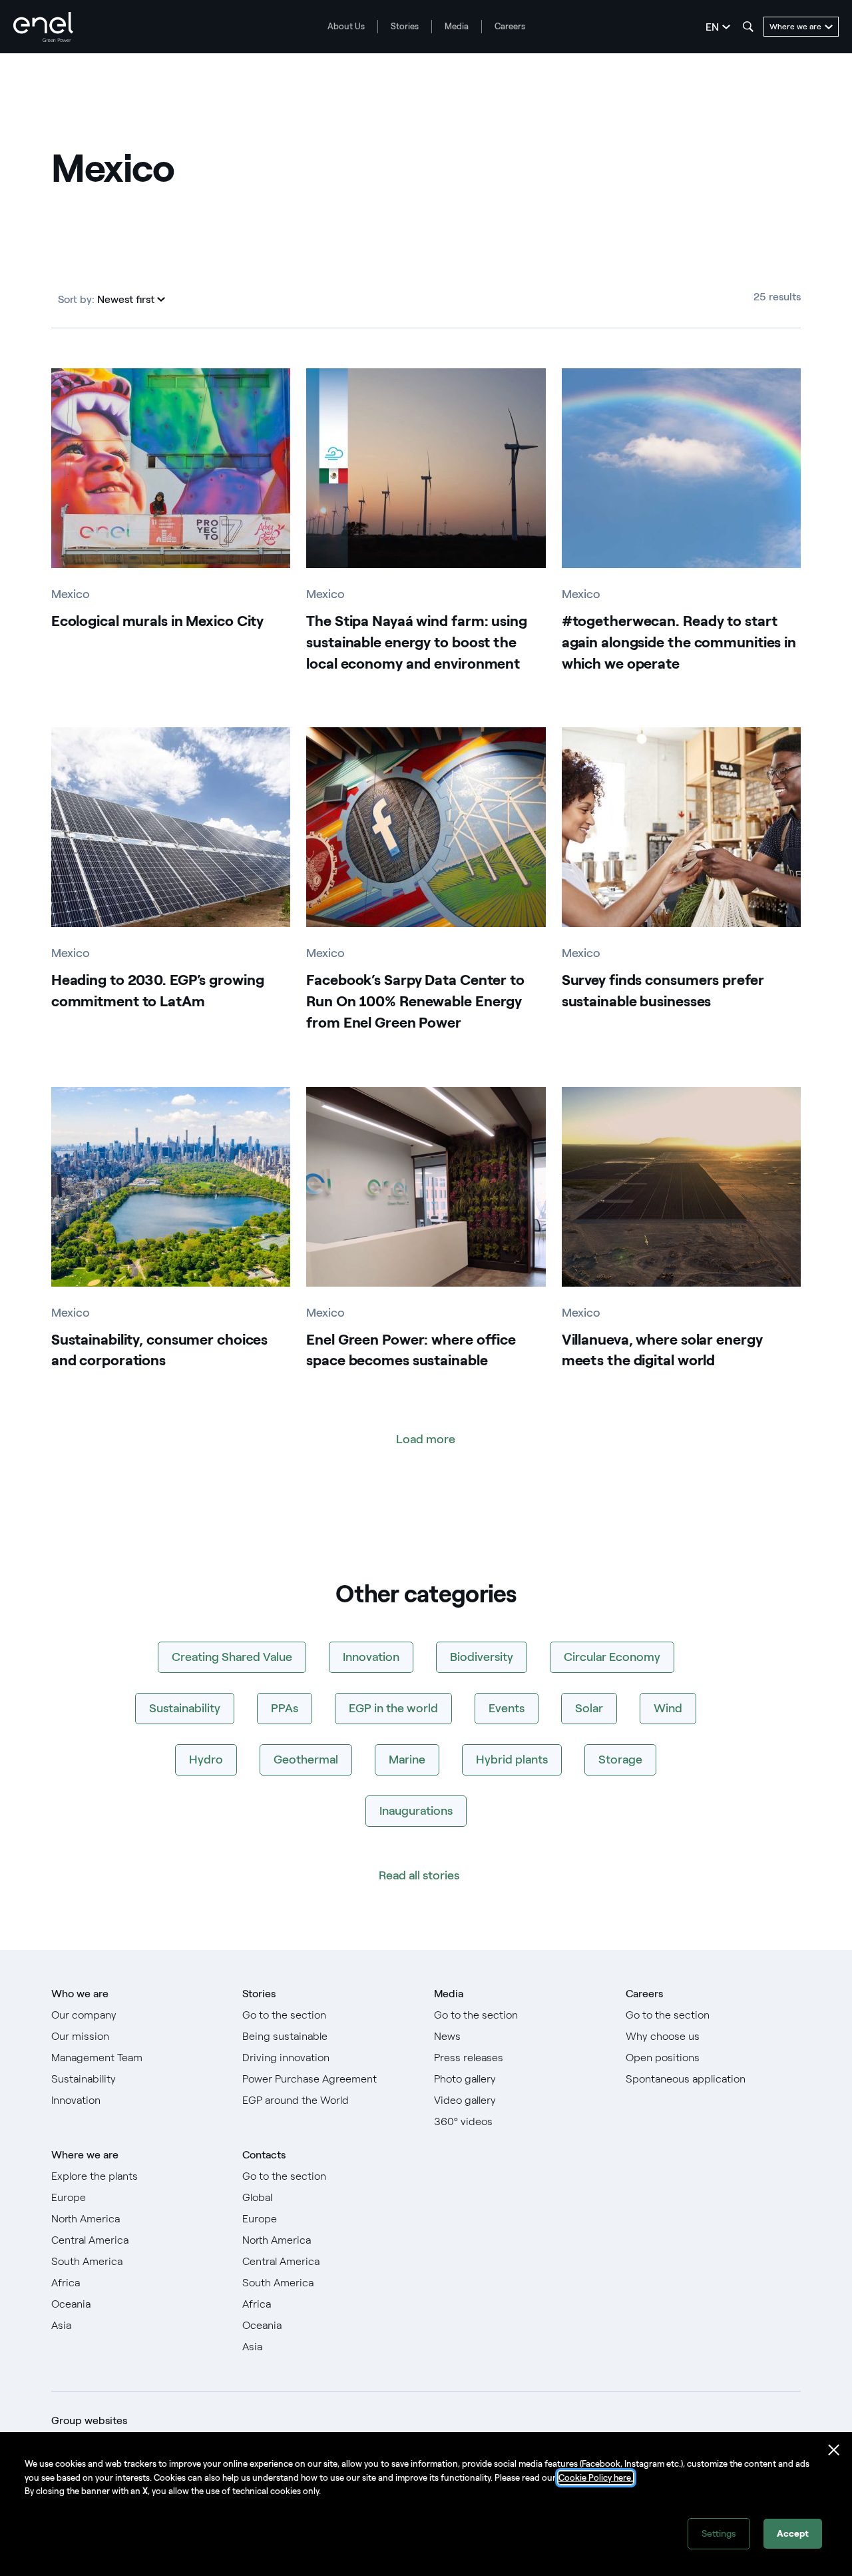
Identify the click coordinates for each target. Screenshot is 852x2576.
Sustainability (185, 1708)
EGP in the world (393, 1708)
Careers (510, 26)
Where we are (85, 2155)
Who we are (80, 1994)
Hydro (206, 1760)
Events (507, 1708)
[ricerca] (748, 27)
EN (712, 27)
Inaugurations (416, 1811)
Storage (620, 1760)
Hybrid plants (512, 1760)
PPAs (285, 1708)
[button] (131, 300)
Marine (407, 1760)
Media (457, 26)
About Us (346, 26)
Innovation (371, 1657)
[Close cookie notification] (834, 2450)
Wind (668, 1708)
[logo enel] (43, 27)
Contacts (264, 2155)
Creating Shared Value (232, 1657)
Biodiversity (482, 1657)
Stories (405, 26)
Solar (589, 1708)
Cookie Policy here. (596, 2478)
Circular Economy (612, 1657)
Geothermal (306, 1760)
